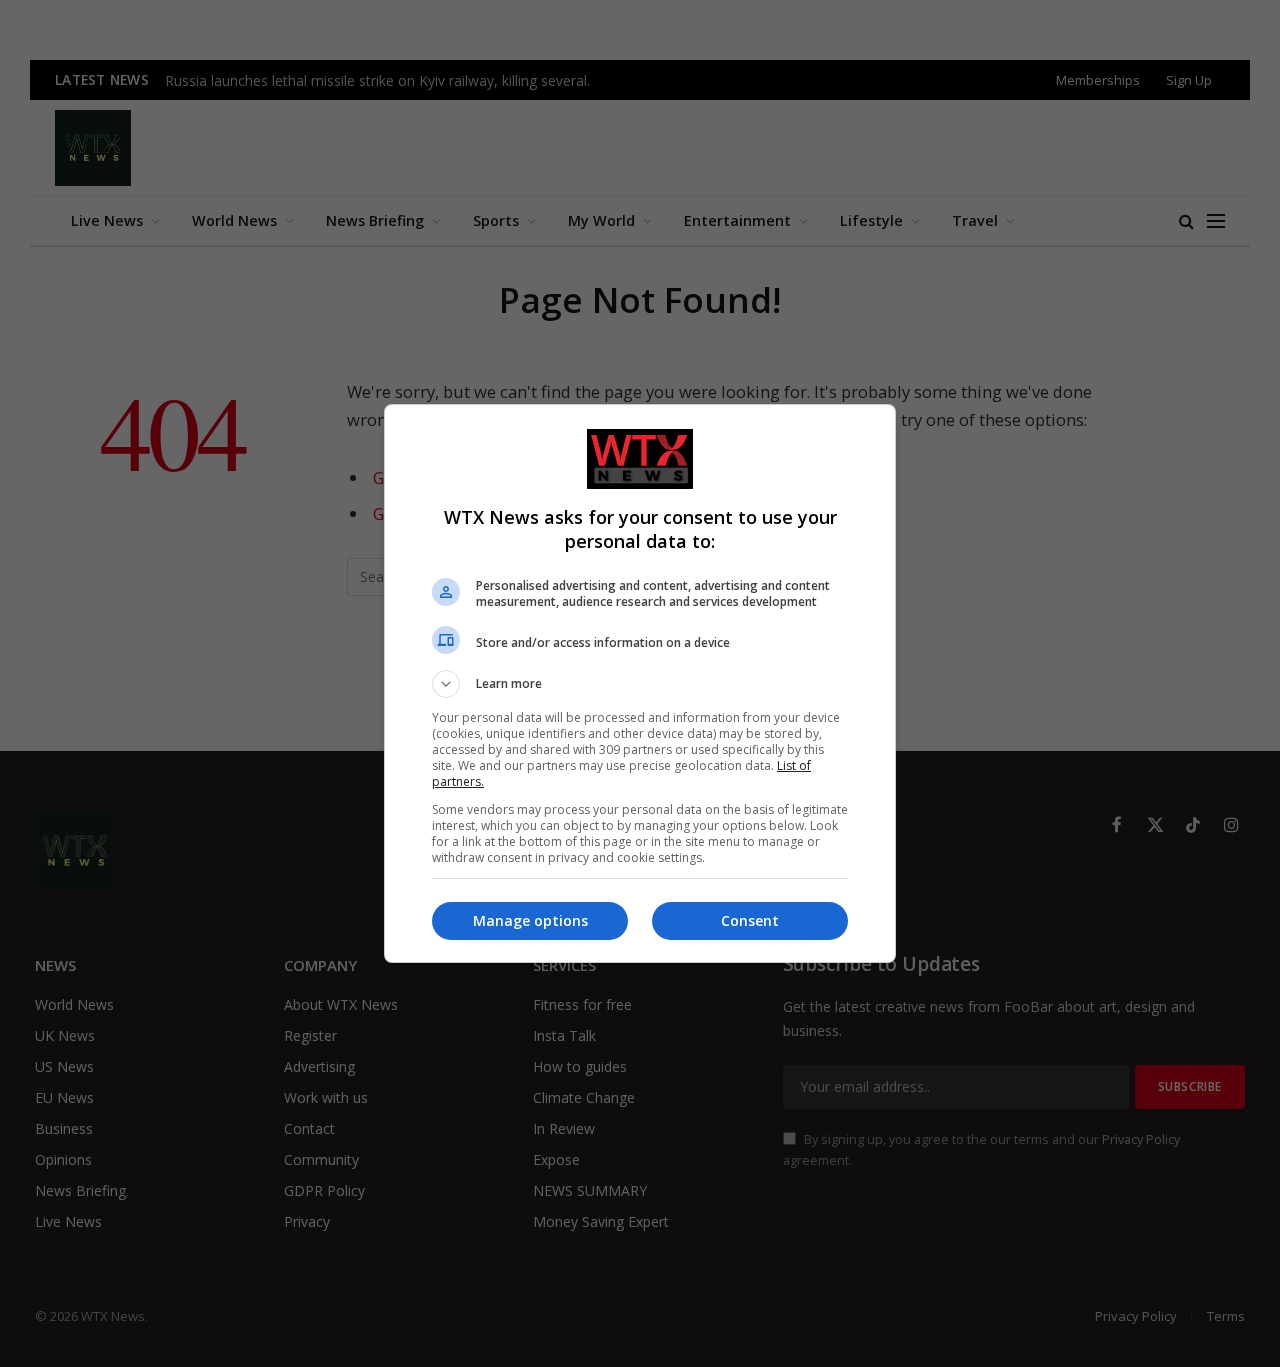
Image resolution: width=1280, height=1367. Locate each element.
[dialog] (640, 683)
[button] (640, 684)
